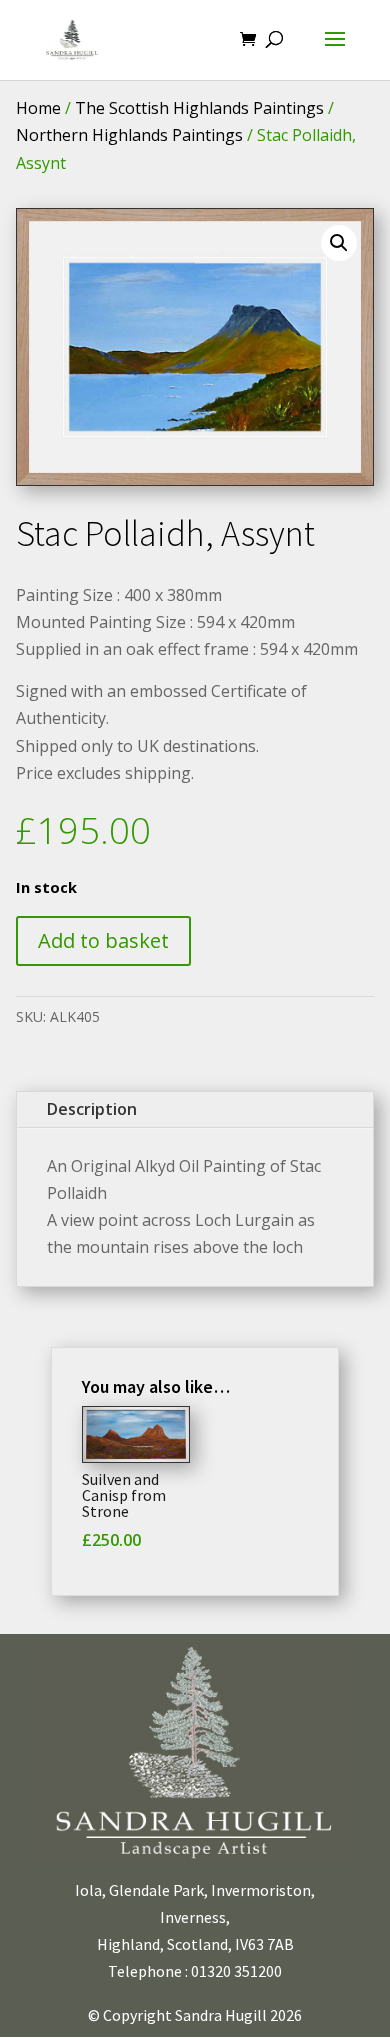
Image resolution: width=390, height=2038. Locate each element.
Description (92, 1109)
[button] (339, 243)
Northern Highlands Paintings (129, 135)
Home (38, 108)
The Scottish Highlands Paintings (199, 108)
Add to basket (103, 940)
